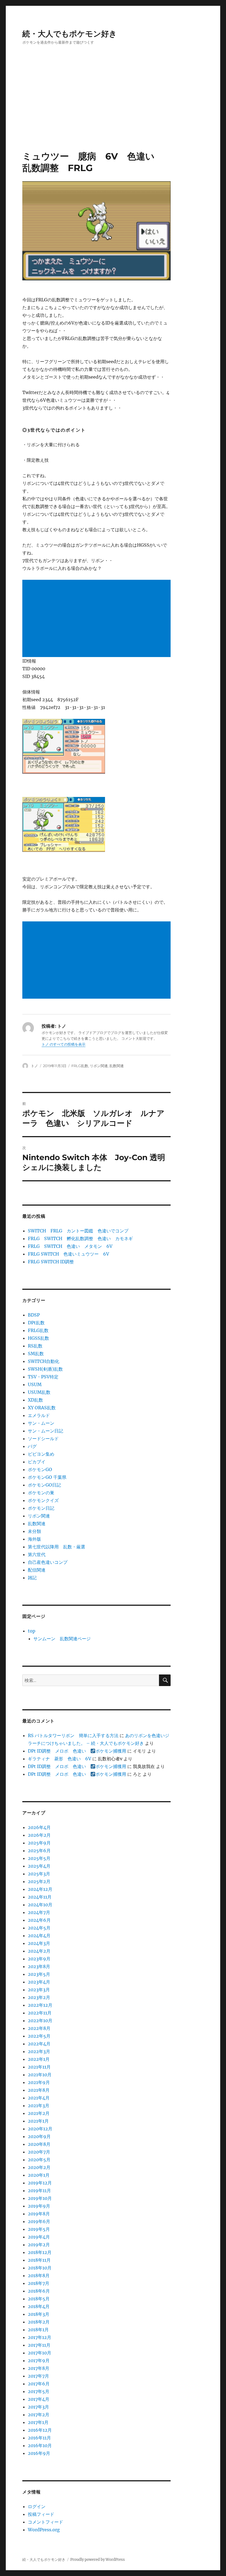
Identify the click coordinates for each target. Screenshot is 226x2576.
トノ (34, 1066)
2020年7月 (39, 2152)
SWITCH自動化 (44, 1361)
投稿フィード (41, 2514)
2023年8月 (39, 1966)
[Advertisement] (114, 110)
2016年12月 (40, 2430)
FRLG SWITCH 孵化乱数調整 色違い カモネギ (80, 1238)
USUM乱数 (39, 1392)
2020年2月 (39, 2167)
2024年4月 (39, 1936)
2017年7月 (38, 2376)
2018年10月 (40, 2268)
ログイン (37, 2506)
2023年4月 (39, 1982)
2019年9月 (39, 2206)
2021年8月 (39, 2090)
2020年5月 (39, 2160)
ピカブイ (37, 1462)
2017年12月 (40, 2337)
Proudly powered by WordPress (98, 2560)
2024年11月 (40, 1897)
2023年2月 (39, 1997)
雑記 (32, 1578)
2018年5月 (39, 2299)
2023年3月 (39, 1990)
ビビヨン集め (41, 1454)
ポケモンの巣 (41, 1493)
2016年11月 (39, 2438)
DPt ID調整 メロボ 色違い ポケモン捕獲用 (77, 1751)
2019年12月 (40, 2183)
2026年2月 (39, 1835)
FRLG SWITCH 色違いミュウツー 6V (68, 1254)
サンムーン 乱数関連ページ (62, 1639)
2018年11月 (39, 2260)
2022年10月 (40, 2021)
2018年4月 (39, 2306)
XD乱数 (35, 1400)
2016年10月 (40, 2445)
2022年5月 (39, 2036)
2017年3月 (38, 2407)
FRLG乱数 (80, 1066)
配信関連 (37, 1570)
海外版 (34, 1539)
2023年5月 (39, 1974)
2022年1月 (39, 2059)
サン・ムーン (41, 1423)
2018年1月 (38, 2330)
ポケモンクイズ (43, 1500)
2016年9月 (39, 2453)
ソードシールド (43, 1439)
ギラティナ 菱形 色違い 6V (60, 1759)
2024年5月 (39, 1928)
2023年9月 (39, 1959)
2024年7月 (39, 1912)
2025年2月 (39, 1881)
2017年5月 (39, 2391)
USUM (35, 1384)
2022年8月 (39, 2028)
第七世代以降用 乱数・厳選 (57, 1547)
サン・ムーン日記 (45, 1431)
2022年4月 (39, 2044)
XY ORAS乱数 (42, 1408)
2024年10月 (40, 1905)
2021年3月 (39, 2106)
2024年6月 (39, 1920)
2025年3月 (39, 1874)
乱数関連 (117, 1066)
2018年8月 (39, 2275)
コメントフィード (45, 2522)
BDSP (34, 1315)
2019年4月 (39, 2237)
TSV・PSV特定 (43, 1377)
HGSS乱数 (38, 1338)
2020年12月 (40, 2129)
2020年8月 (39, 2144)
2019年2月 (39, 2245)
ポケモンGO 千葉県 (47, 1477)
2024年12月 (40, 1889)
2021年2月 (39, 2113)
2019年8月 (39, 2214)
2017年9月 (39, 2360)
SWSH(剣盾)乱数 (45, 1369)
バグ (32, 1446)
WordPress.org (44, 2530)
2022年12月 (40, 2005)
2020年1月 (39, 2175)
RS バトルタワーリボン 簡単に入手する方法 (73, 1735)
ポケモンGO (40, 1469)
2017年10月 (40, 2353)
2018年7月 (39, 2283)
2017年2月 (39, 2415)
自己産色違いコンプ (48, 1562)
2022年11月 (40, 2013)
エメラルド (39, 1415)
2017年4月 (39, 2399)
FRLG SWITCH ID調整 (51, 1262)
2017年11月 (39, 2345)
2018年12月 (40, 2252)
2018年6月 (39, 2291)
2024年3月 (39, 1943)
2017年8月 (39, 2368)
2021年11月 (39, 2067)
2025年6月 (39, 1851)
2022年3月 (39, 2051)
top (32, 1631)
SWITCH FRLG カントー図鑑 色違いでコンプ (78, 1231)
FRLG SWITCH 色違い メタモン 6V (70, 1246)
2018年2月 (39, 2322)
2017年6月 (39, 2384)
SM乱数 (36, 1354)
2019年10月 (40, 2198)
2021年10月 (40, 2075)
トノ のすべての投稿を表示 (64, 1044)
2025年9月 (39, 1843)
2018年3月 (39, 2314)
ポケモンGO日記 (44, 1485)
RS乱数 (35, 1346)
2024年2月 (39, 1951)
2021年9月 (39, 2082)
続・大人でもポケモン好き (70, 34)
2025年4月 (39, 1866)
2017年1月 (38, 2422)
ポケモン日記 (41, 1508)
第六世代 (37, 1554)
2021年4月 (39, 2098)
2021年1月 (38, 2121)
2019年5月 (39, 2229)
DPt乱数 (36, 1323)
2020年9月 (39, 2136)
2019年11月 (39, 2190)
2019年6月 (39, 2221)
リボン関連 (99, 1066)
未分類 (34, 1531)
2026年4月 (39, 1827)
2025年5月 (39, 1858)
